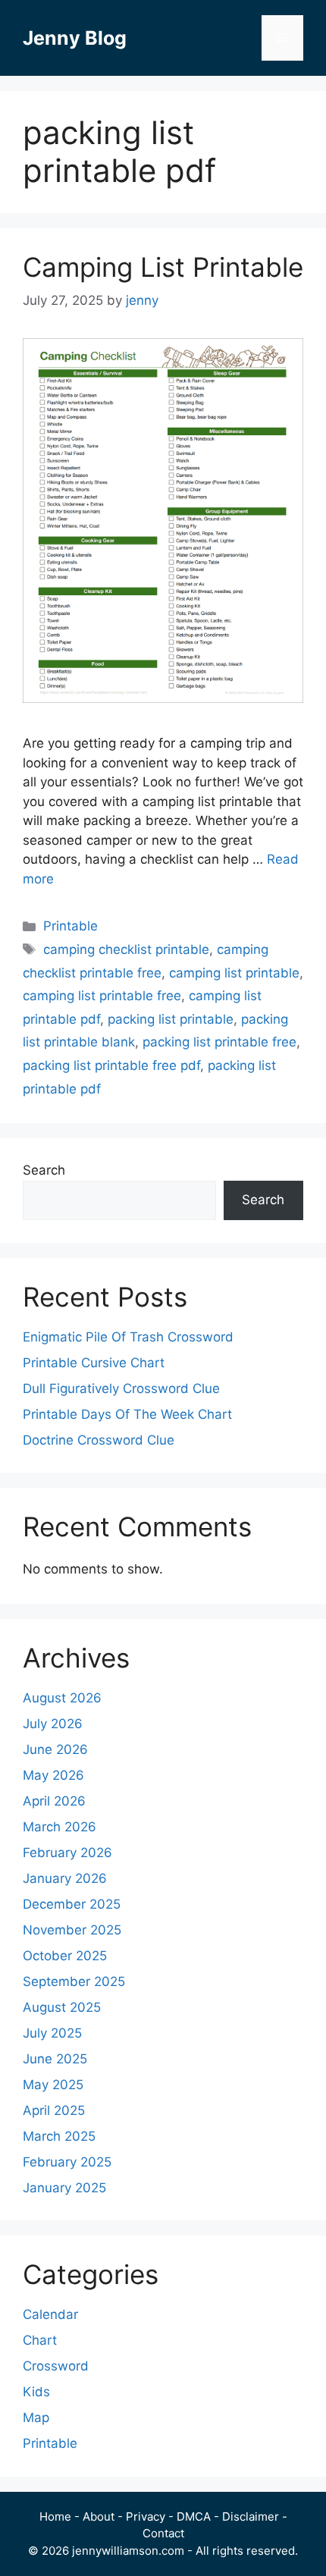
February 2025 (67, 2162)
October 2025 (65, 1956)
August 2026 (62, 1698)
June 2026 (55, 1749)
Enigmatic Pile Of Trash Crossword (128, 1337)
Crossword (56, 2366)
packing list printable (171, 1019)
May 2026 (53, 1775)
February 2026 (67, 1853)
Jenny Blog (75, 38)
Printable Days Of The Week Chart (127, 1414)
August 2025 (62, 2007)
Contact (163, 2533)
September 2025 (74, 1981)
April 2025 (54, 2110)
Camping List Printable (163, 267)
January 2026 (65, 1878)
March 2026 (60, 1827)
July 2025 (52, 2033)
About (99, 2516)
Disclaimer (251, 2516)
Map (36, 2418)
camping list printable (234, 973)
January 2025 (64, 2188)
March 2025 (59, 2136)
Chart (40, 2340)
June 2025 (55, 2059)
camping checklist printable (126, 949)
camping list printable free (102, 996)
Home (55, 2516)
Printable (71, 926)
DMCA (194, 2516)
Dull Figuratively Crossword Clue (121, 1388)
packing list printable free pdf (111, 1065)
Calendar (50, 2314)
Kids (36, 2392)
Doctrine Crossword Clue (99, 1440)
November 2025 (72, 1930)
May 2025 (53, 2085)
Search (44, 1170)
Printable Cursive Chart (94, 1363)
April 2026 (54, 1801)
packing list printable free (219, 1042)
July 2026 (53, 1724)
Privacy (146, 2516)
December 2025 (72, 1904)
